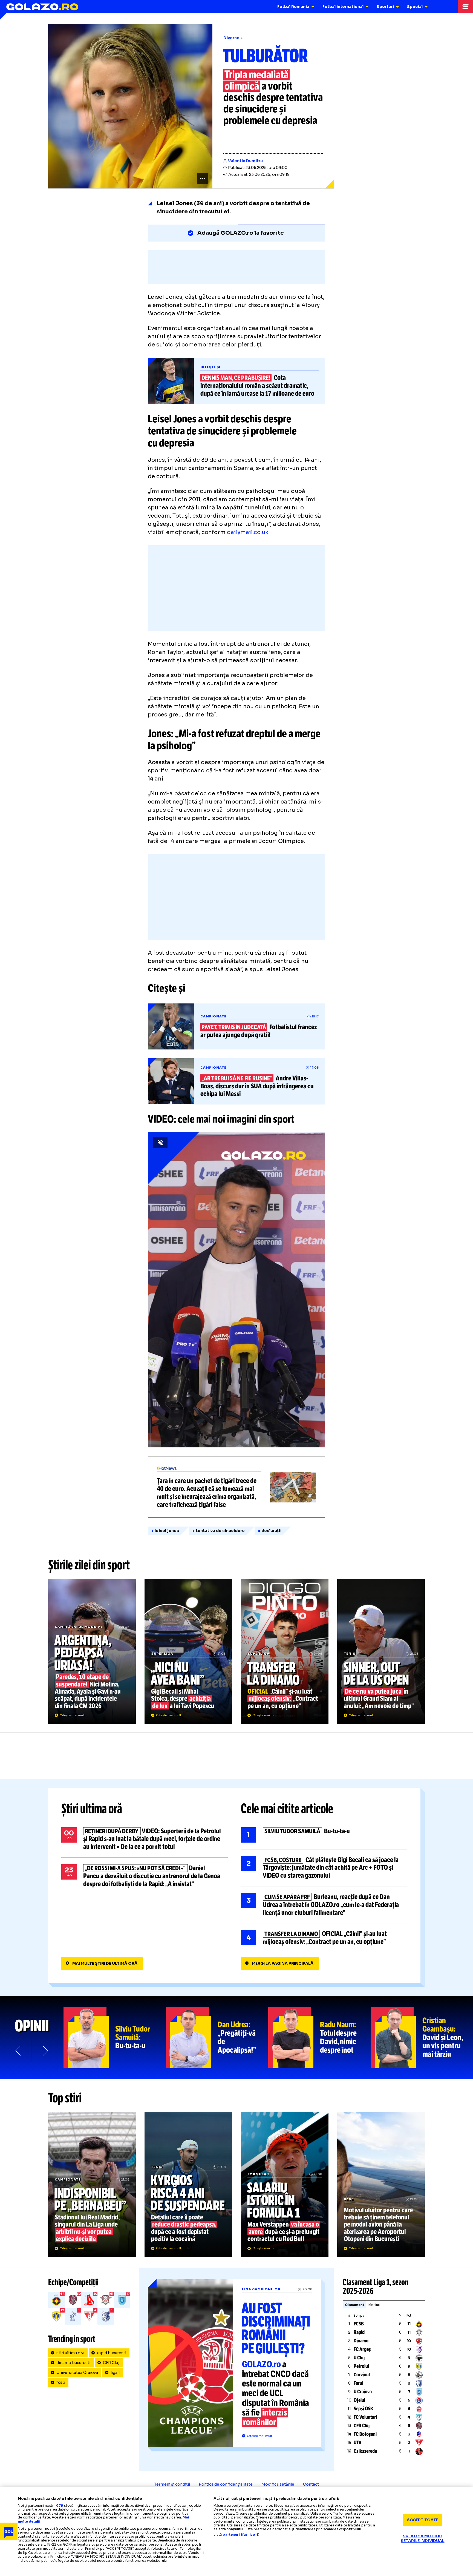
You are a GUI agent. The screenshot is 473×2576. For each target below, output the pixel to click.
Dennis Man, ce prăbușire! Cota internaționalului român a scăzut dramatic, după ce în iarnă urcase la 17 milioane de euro (236, 381)
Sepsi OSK (363, 2409)
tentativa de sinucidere (220, 1531)
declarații (271, 1531)
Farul (358, 2383)
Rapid (359, 2332)
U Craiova (363, 2392)
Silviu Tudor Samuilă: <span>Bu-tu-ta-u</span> (115, 2038)
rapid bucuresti (112, 2353)
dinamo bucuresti (73, 2363)
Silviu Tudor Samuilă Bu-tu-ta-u (324, 1835)
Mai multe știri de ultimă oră (105, 1963)
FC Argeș (362, 2349)
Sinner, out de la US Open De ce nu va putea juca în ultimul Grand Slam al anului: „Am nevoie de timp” (381, 1651)
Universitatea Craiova (77, 2373)
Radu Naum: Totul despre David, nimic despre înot (319, 2038)
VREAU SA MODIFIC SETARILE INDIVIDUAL (423, 2538)
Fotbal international (343, 7)
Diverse (231, 38)
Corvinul (362, 2375)
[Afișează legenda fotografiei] (203, 179)
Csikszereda (365, 2451)
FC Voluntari (365, 2417)
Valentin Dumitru (245, 161)
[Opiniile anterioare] (19, 2051)
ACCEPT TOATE (423, 2520)
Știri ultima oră (92, 1809)
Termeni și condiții (172, 2484)
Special (415, 7)
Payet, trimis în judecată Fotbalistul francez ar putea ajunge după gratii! (236, 1026)
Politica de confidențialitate (226, 2484)
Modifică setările (278, 2484)
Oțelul (359, 2400)
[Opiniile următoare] (45, 2051)
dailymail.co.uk (248, 532)
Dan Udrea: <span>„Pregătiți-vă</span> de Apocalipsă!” (217, 2038)
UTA (358, 2443)
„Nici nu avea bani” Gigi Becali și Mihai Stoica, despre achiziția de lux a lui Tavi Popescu (188, 1651)
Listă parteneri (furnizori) (236, 2535)
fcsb (61, 2382)
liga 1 (115, 2373)
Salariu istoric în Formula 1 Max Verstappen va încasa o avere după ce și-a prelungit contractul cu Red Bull (285, 2184)
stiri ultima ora (70, 2353)
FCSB (359, 2324)
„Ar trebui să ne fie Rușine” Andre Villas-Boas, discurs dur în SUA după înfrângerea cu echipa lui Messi (236, 1082)
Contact (311, 2484)
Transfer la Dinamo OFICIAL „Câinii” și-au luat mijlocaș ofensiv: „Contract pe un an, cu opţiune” (285, 1651)
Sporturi (385, 7)
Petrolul (361, 2366)
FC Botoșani (365, 2434)
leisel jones (167, 1531)
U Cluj (359, 2358)
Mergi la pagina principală (283, 1963)
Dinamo (361, 2341)
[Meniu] (465, 7)
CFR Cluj (111, 2363)
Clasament (354, 2305)
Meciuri (374, 2305)
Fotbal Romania (293, 7)
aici (80, 2548)
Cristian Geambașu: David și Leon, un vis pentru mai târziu (422, 2038)
